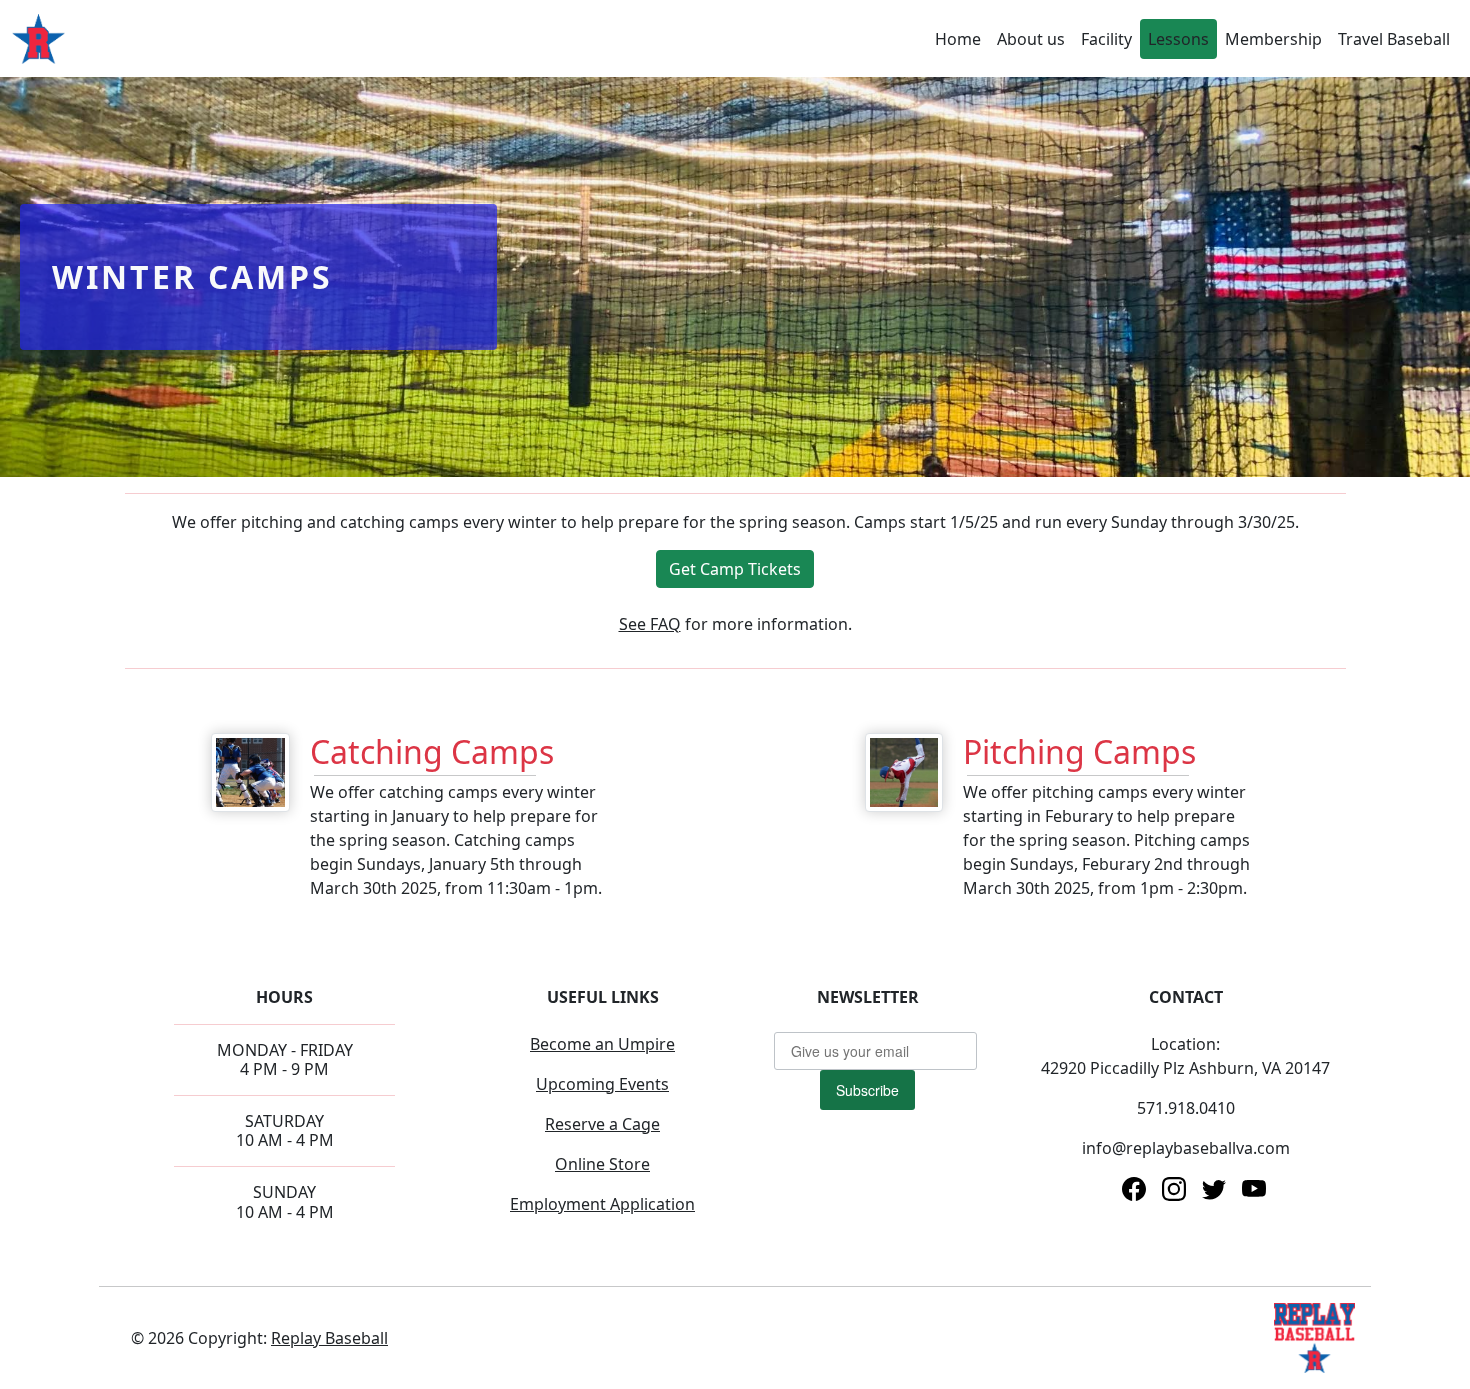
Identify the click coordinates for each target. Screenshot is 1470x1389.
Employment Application (602, 1204)
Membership (1273, 39)
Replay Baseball (329, 1338)
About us (1031, 39)
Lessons (1178, 39)
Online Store (602, 1164)
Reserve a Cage (602, 1124)
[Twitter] (1214, 1188)
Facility (1106, 39)
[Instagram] (1174, 1188)
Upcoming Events (602, 1084)
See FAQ (650, 624)
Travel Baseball (1394, 39)
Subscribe (867, 1090)
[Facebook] (1134, 1188)
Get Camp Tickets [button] (735, 569)
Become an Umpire (602, 1044)
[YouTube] (1254, 1188)
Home (958, 39)
